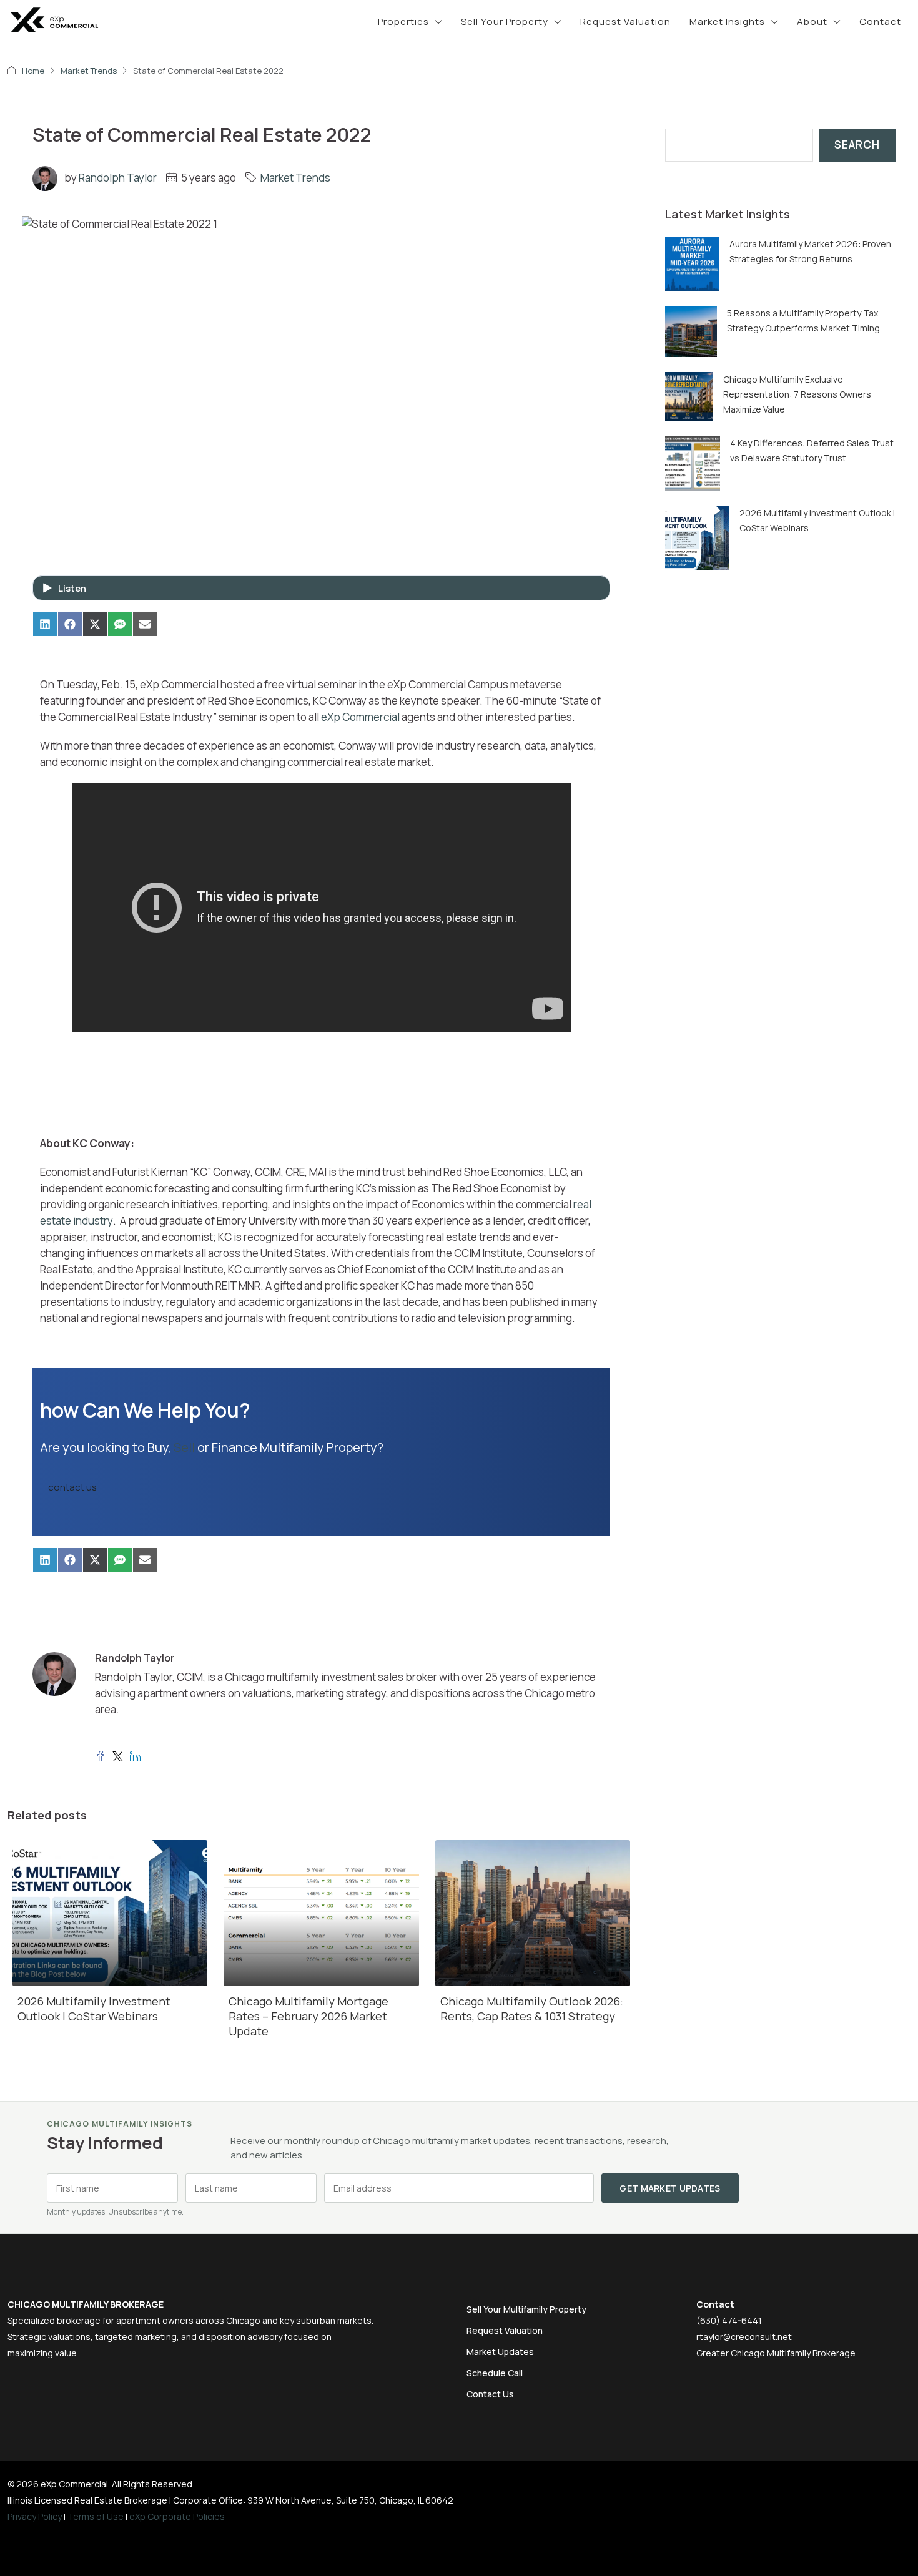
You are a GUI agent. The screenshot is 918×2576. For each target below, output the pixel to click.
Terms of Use (96, 2516)
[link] (692, 262)
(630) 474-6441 (729, 2320)
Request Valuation (625, 22)
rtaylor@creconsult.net (744, 2337)
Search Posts (699, 120)
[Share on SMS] (120, 624)
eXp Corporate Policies (177, 2516)
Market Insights (727, 22)
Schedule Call (495, 2373)
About (812, 22)
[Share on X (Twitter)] (95, 624)
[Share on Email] (145, 624)
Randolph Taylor (118, 178)
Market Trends (89, 71)
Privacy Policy (35, 2516)
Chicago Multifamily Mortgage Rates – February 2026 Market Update (308, 2016)
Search (857, 144)
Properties (403, 22)
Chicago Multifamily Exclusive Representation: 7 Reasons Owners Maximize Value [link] (797, 394)
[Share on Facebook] (70, 624)
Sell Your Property (505, 22)
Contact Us (490, 2394)
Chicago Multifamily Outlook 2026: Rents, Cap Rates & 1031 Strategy (532, 2009)
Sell (184, 1447)
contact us (72, 1487)
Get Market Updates (670, 2188)
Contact (880, 22)
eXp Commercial (360, 717)
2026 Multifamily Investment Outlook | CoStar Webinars (94, 2009)
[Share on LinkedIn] (45, 624)
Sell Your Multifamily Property (526, 2309)
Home (33, 71)
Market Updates (500, 2352)
